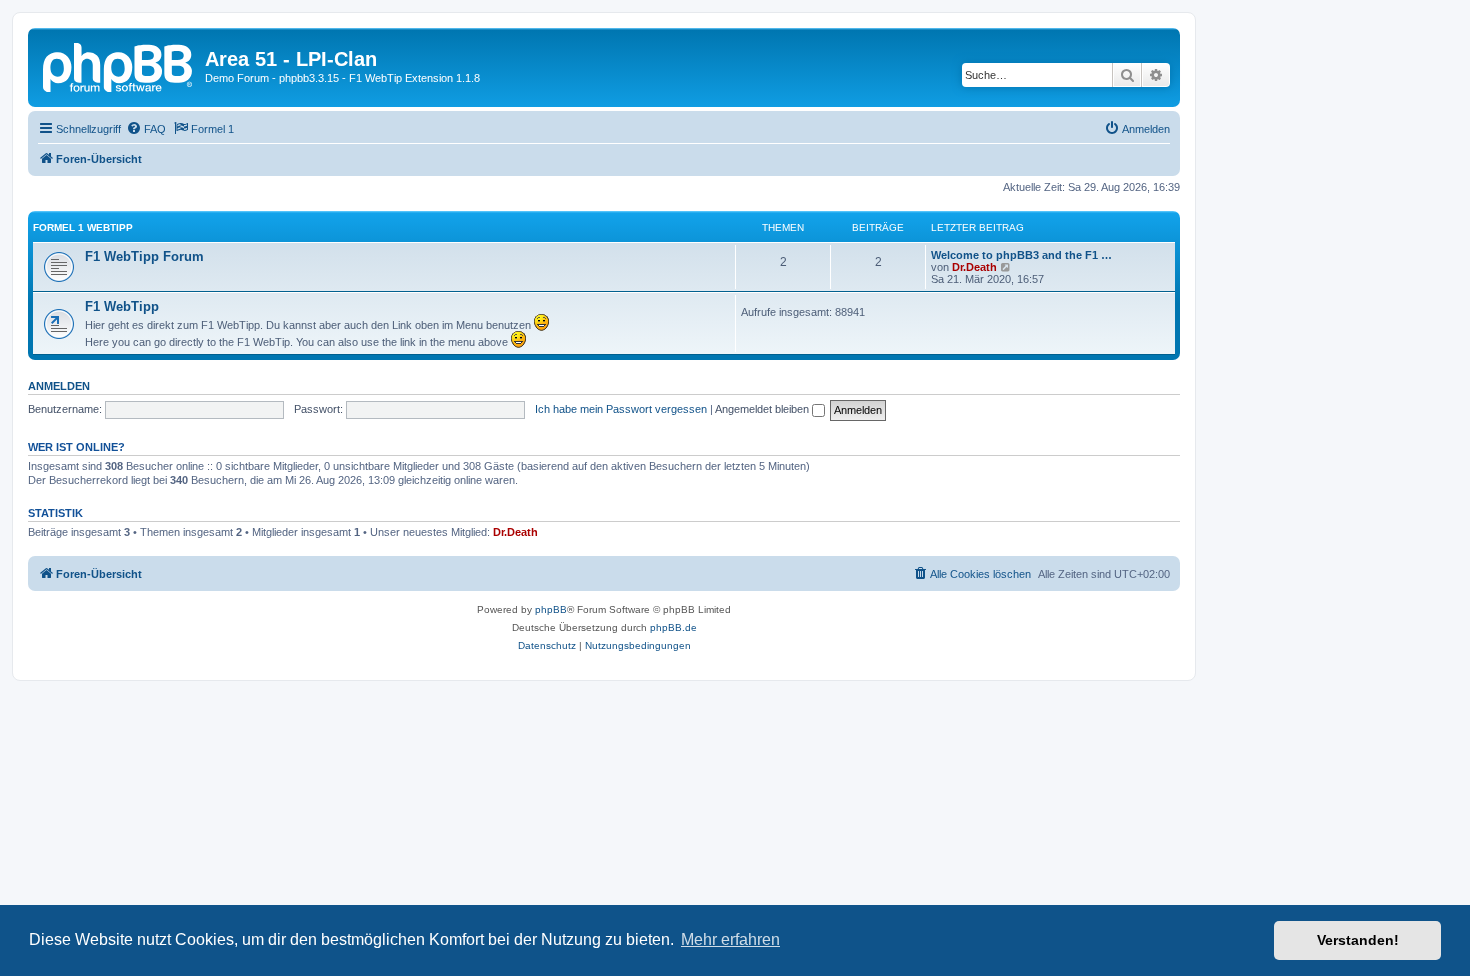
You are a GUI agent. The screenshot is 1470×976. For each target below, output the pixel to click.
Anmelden (59, 386)
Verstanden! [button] (1358, 940)
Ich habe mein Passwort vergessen (621, 409)
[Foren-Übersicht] (119, 65)
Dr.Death (974, 267)
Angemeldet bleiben (763, 409)
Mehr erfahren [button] (730, 939)
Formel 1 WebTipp (83, 227)
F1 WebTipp (122, 306)
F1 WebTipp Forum (144, 256)
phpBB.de (673, 627)
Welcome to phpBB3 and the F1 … (1021, 255)
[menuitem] (146, 129)
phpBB (551, 609)
